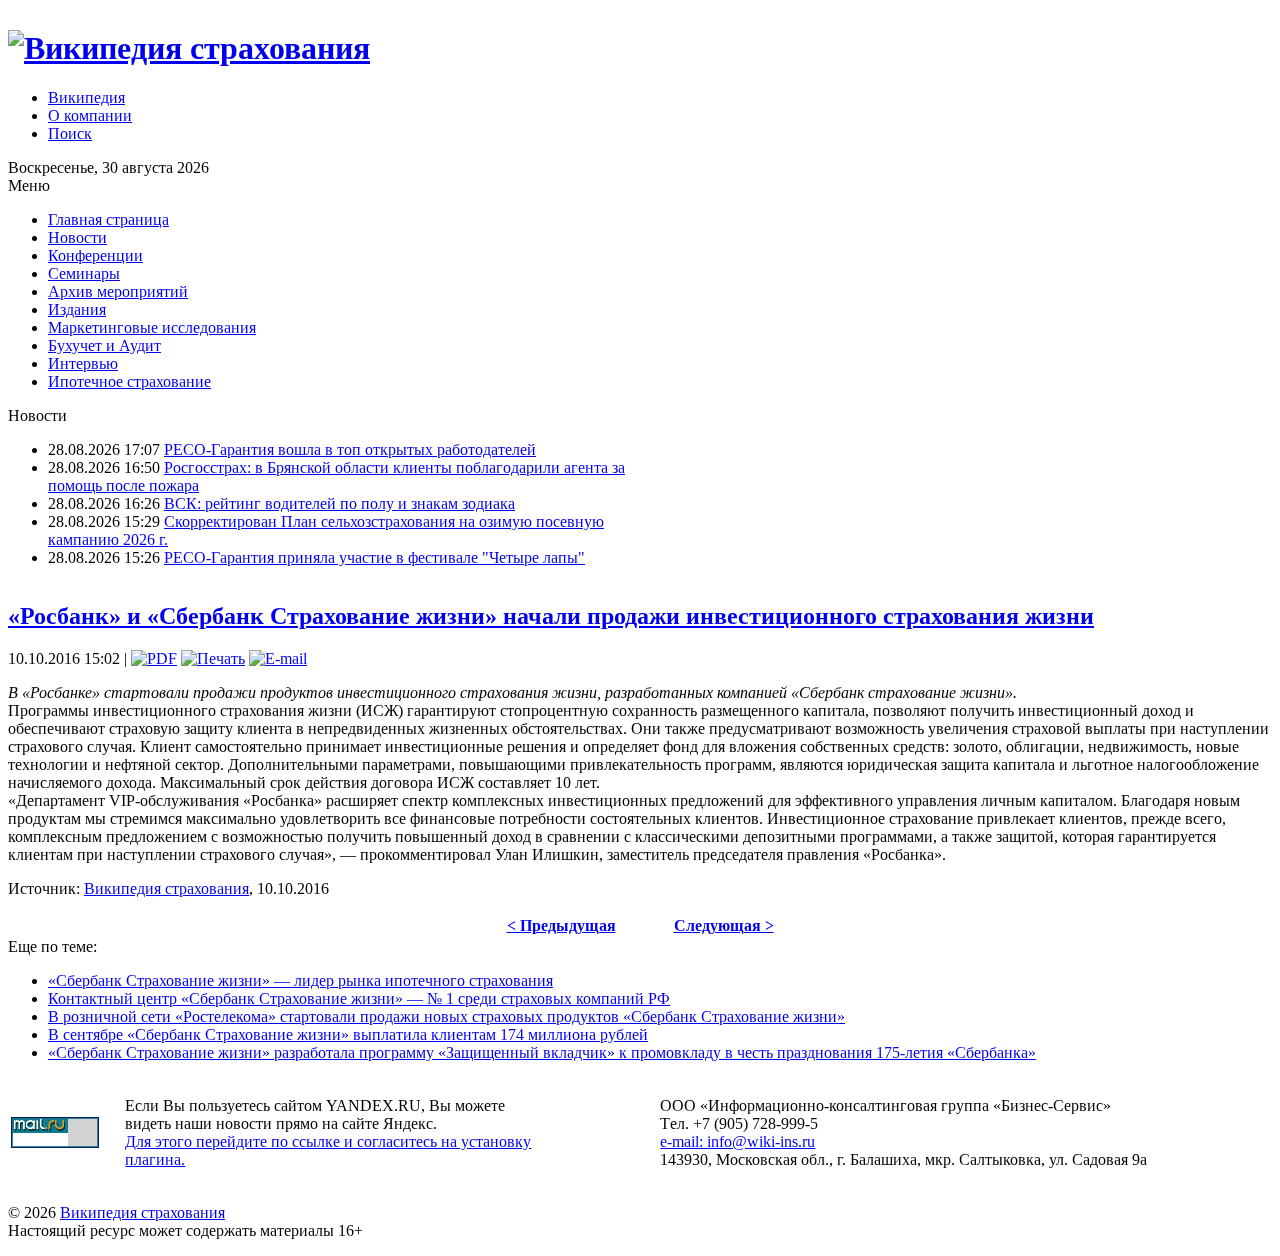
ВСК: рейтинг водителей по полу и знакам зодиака (339, 503)
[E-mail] (278, 658)
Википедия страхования (166, 888)
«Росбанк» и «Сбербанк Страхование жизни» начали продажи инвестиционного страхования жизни (551, 616)
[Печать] (213, 658)
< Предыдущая (561, 925)
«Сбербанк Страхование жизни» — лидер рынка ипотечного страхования (300, 980)
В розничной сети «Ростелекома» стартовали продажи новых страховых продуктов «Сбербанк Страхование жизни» (446, 1016)
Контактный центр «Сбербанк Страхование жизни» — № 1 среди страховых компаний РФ (359, 998)
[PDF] (154, 658)
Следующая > (724, 925)
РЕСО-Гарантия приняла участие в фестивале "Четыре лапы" (374, 557)
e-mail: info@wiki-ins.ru (737, 1141)
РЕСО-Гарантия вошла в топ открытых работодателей (350, 449)
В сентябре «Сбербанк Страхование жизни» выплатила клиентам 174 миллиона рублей (348, 1034)
